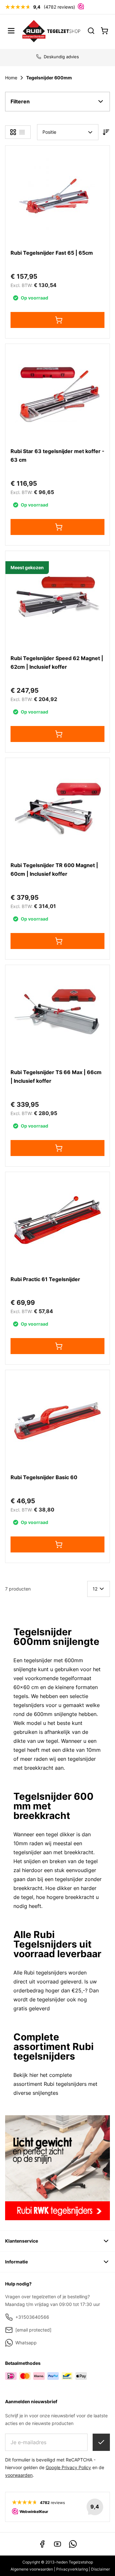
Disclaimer (100, 2569)
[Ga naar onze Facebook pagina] (42, 2544)
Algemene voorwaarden (32, 2569)
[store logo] (51, 31)
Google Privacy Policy (68, 2467)
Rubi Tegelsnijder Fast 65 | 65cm (52, 253)
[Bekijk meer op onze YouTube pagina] (57, 2544)
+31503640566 (32, 2317)
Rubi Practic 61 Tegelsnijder (45, 1279)
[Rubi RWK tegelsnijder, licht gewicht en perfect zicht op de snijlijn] (57, 2168)
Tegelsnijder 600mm (49, 78)
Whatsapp (26, 2343)
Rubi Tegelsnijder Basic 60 (44, 1477)
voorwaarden (19, 2475)
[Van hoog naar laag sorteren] (106, 132)
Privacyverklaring (72, 2569)
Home (11, 78)
